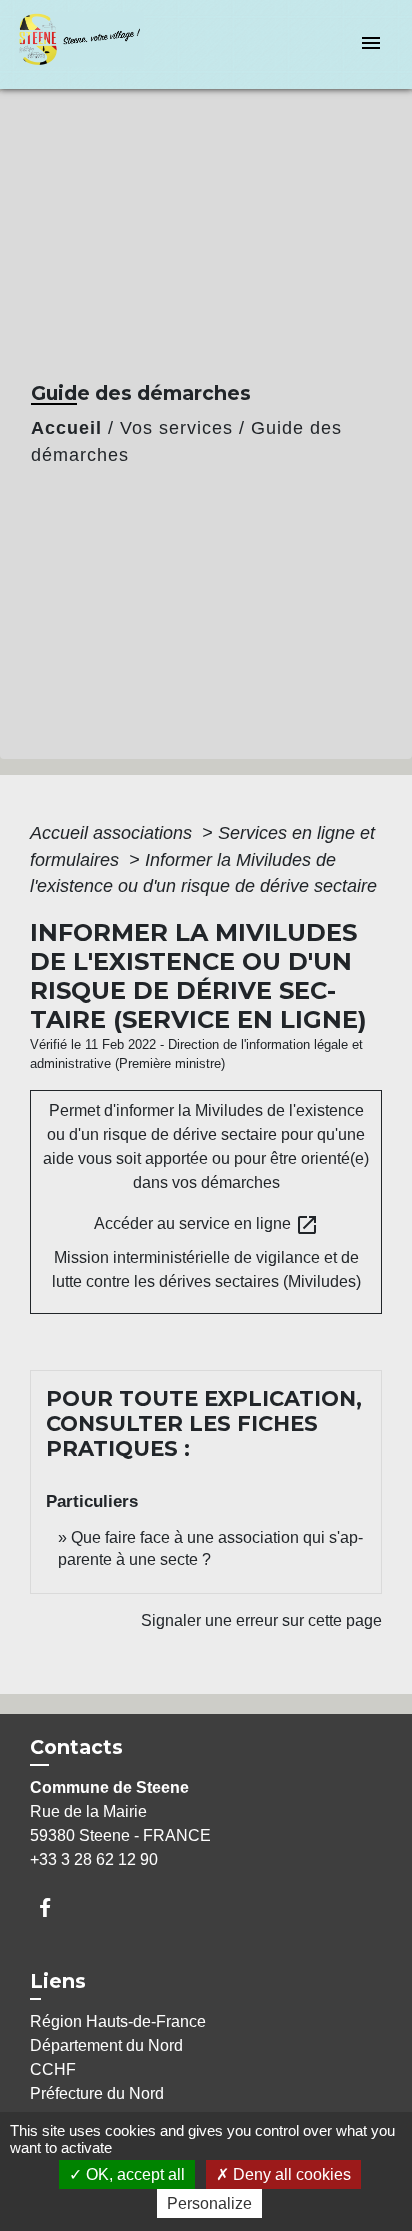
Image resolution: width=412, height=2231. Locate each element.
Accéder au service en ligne (206, 1225)
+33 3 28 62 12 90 (94, 1859)
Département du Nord (106, 2045)
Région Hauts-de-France (118, 2021)
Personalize (209, 2203)
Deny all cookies (290, 2174)
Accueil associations (113, 833)
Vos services (176, 428)
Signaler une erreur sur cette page (261, 1620)
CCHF (53, 2069)
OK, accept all (133, 2174)
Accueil (66, 428)
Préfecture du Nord (97, 2093)
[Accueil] (91, 44)
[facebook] (54, 1907)
